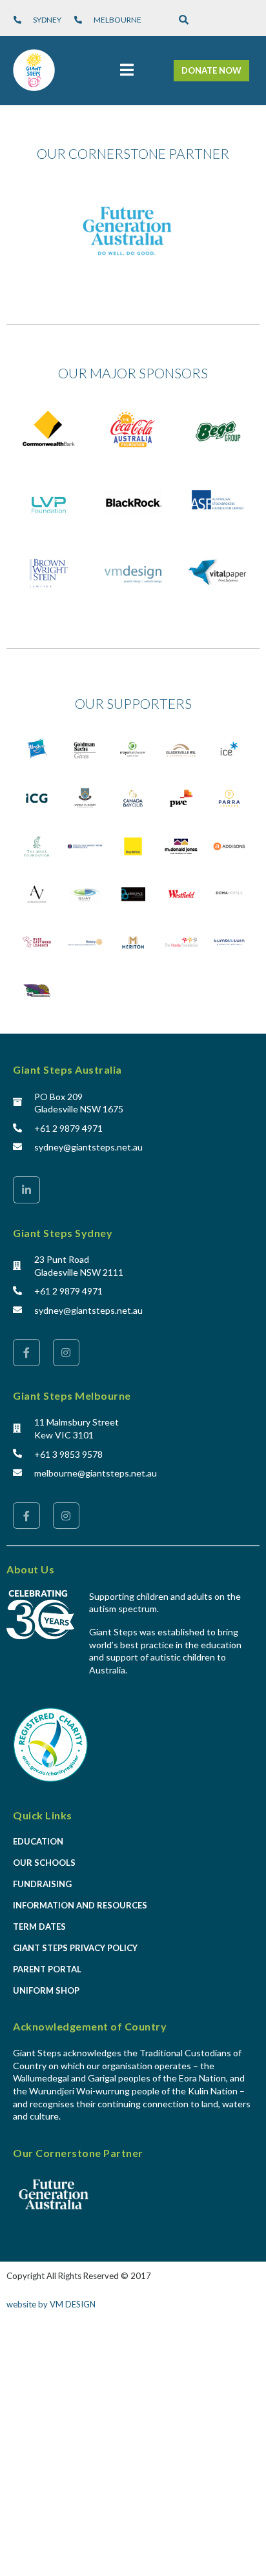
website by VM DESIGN (51, 2304)
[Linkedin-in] (26, 1190)
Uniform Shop (46, 1990)
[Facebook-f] (26, 1353)
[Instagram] (66, 1353)
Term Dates (39, 1927)
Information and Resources (80, 1905)
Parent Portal (47, 1969)
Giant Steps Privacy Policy (75, 1948)
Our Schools (44, 1863)
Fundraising (42, 1884)
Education (38, 1841)
